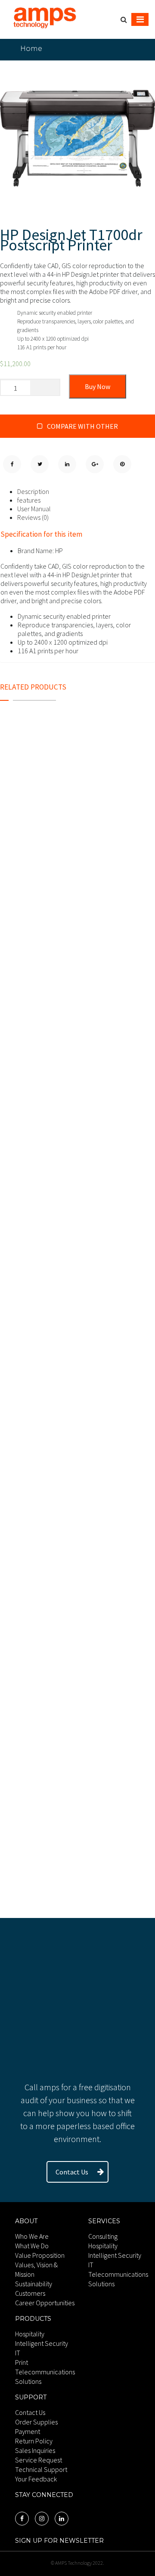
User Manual (34, 509)
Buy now (98, 386)
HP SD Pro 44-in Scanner (55, 1524)
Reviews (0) (33, 517)
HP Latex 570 (30, 1341)
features (29, 500)
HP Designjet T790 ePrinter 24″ (70, 856)
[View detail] (77, 799)
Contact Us (72, 2172)
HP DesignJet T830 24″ (50, 1094)
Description (33, 491)
